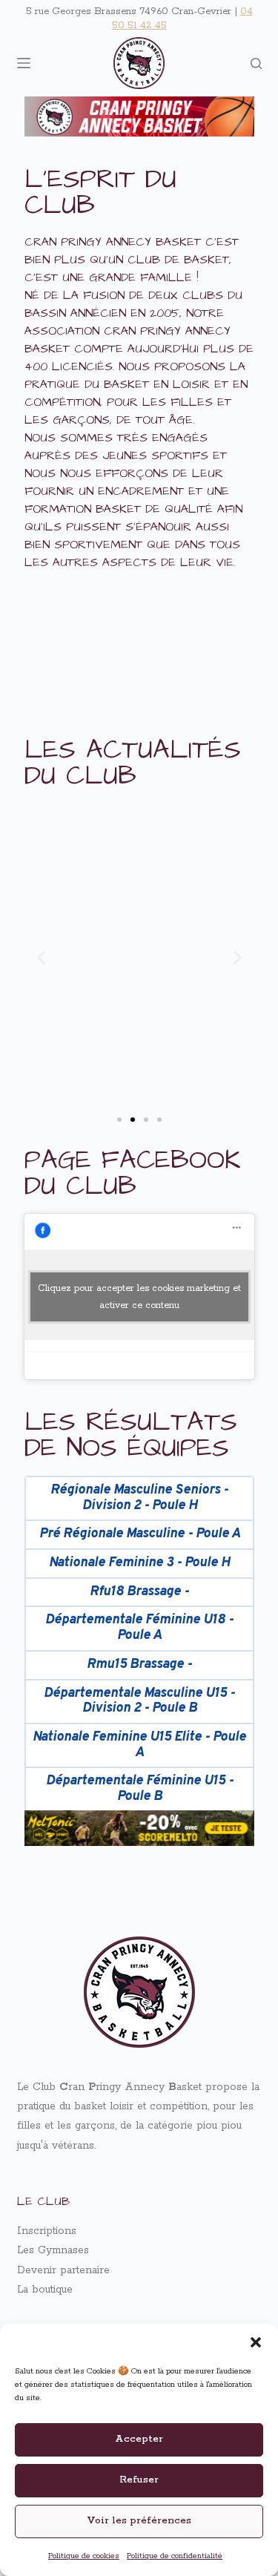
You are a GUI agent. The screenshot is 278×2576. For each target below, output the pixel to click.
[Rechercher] (256, 63)
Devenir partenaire (63, 2270)
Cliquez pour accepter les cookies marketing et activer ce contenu (139, 1297)
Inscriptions (47, 2231)
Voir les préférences (139, 2521)
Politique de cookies (84, 2556)
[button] (256, 2342)
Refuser (139, 2480)
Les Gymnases (53, 2250)
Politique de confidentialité (175, 2556)
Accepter (139, 2439)
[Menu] (24, 63)
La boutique (45, 2290)
